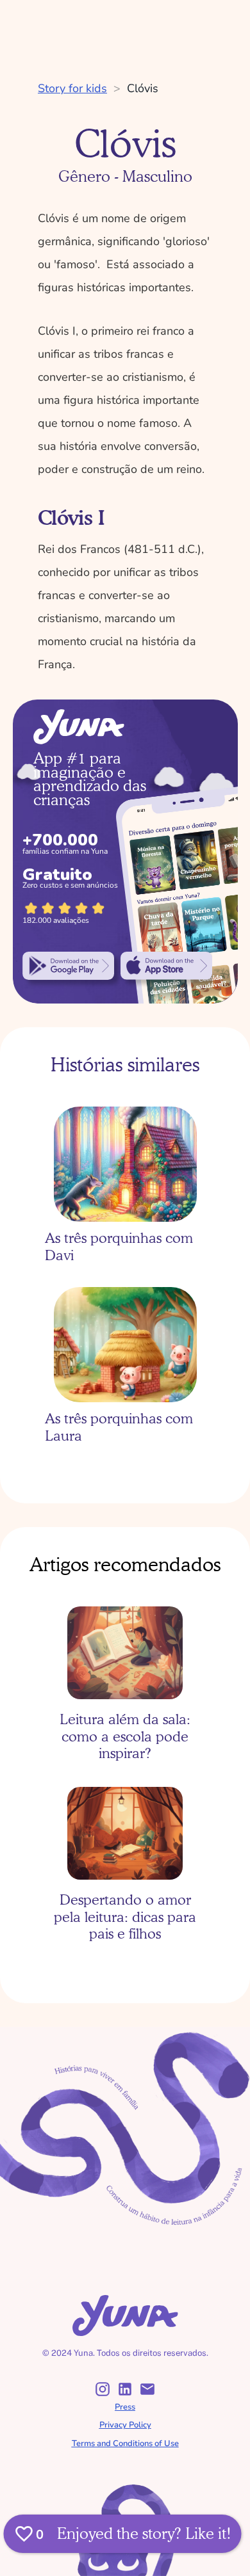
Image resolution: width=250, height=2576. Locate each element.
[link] (68, 966)
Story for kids (72, 88)
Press (125, 2407)
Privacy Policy (125, 2425)
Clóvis (143, 88)
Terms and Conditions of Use (125, 2444)
